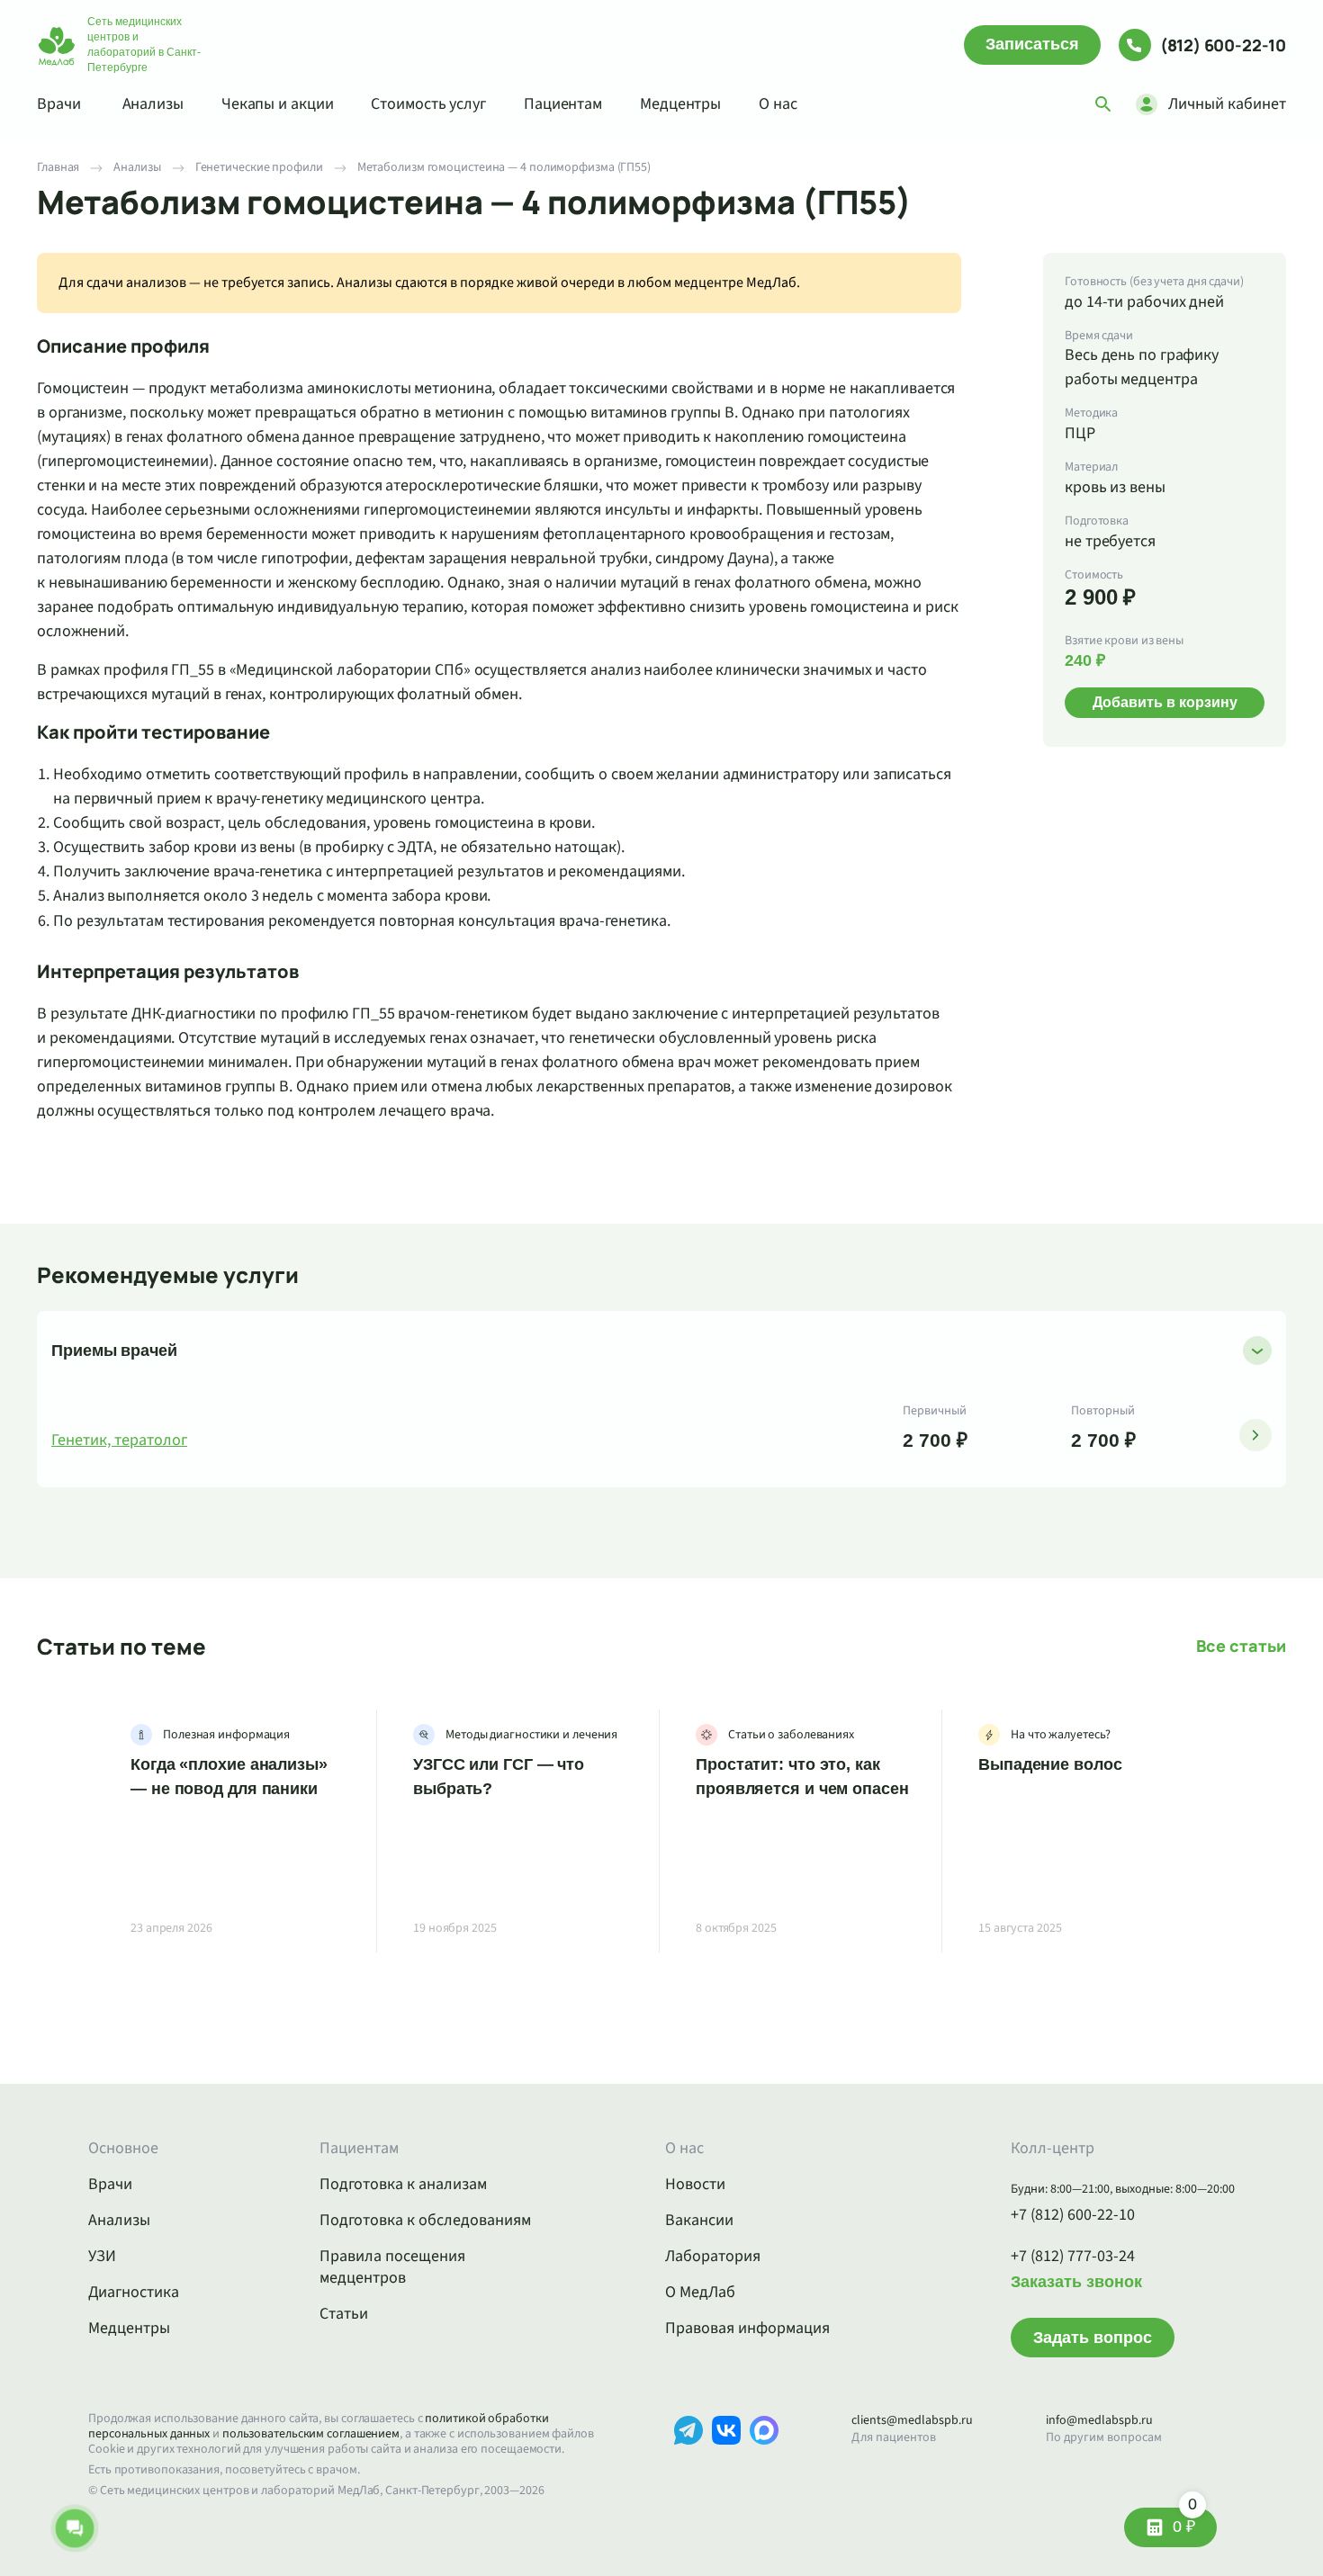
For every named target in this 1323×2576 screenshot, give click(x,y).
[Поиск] (1103, 104)
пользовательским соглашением (311, 2434)
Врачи (59, 104)
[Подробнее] (1255, 1435)
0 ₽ (1185, 2522)
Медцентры (680, 104)
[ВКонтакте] (726, 2458)
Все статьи (1241, 1646)
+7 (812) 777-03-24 (1073, 2257)
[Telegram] (688, 2458)
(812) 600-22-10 (1223, 45)
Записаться (1032, 44)
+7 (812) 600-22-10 (1073, 2215)
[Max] (764, 2458)
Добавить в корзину (1165, 702)
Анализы (153, 104)
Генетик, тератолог (119, 1441)
